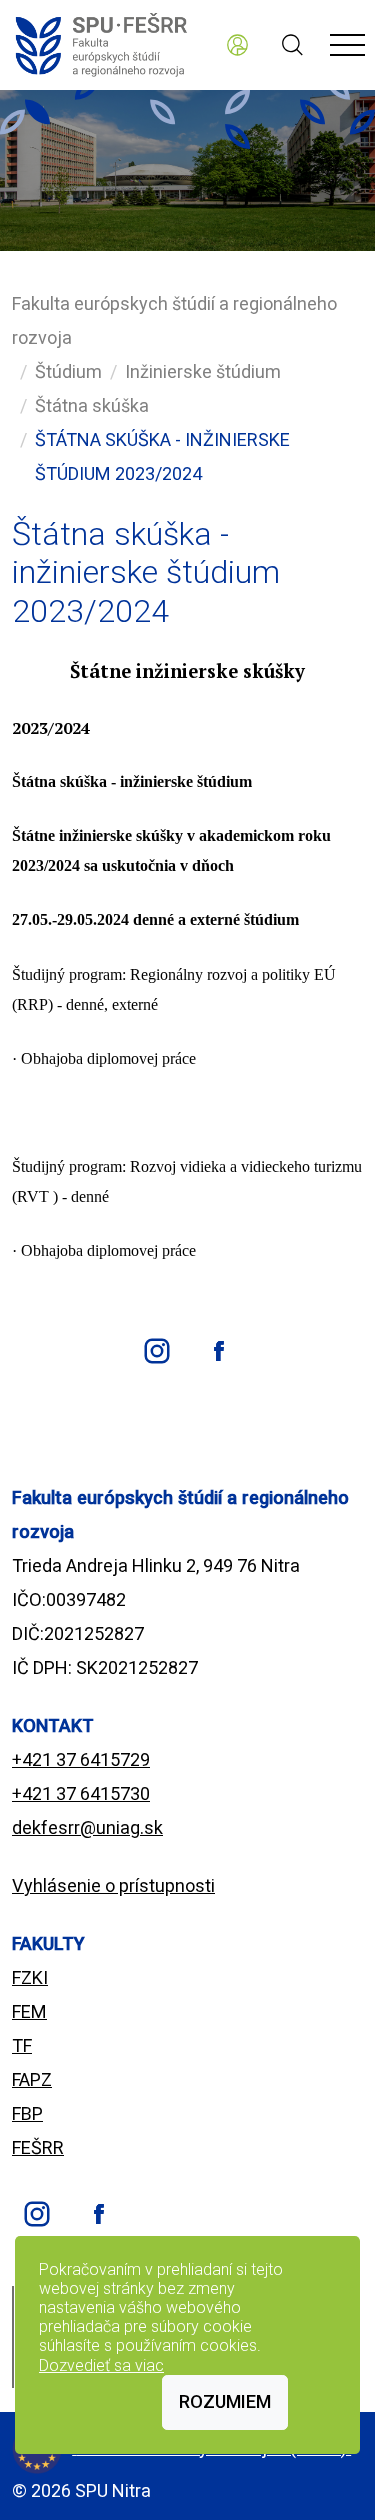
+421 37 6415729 (81, 1759)
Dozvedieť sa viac (101, 2365)
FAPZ (32, 2079)
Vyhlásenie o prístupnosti (113, 1885)
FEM (29, 2011)
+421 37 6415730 (81, 1793)
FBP (27, 2113)
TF (22, 2045)
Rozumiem (225, 2401)
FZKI (30, 1977)
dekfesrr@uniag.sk (87, 1827)
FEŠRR (38, 2147)
